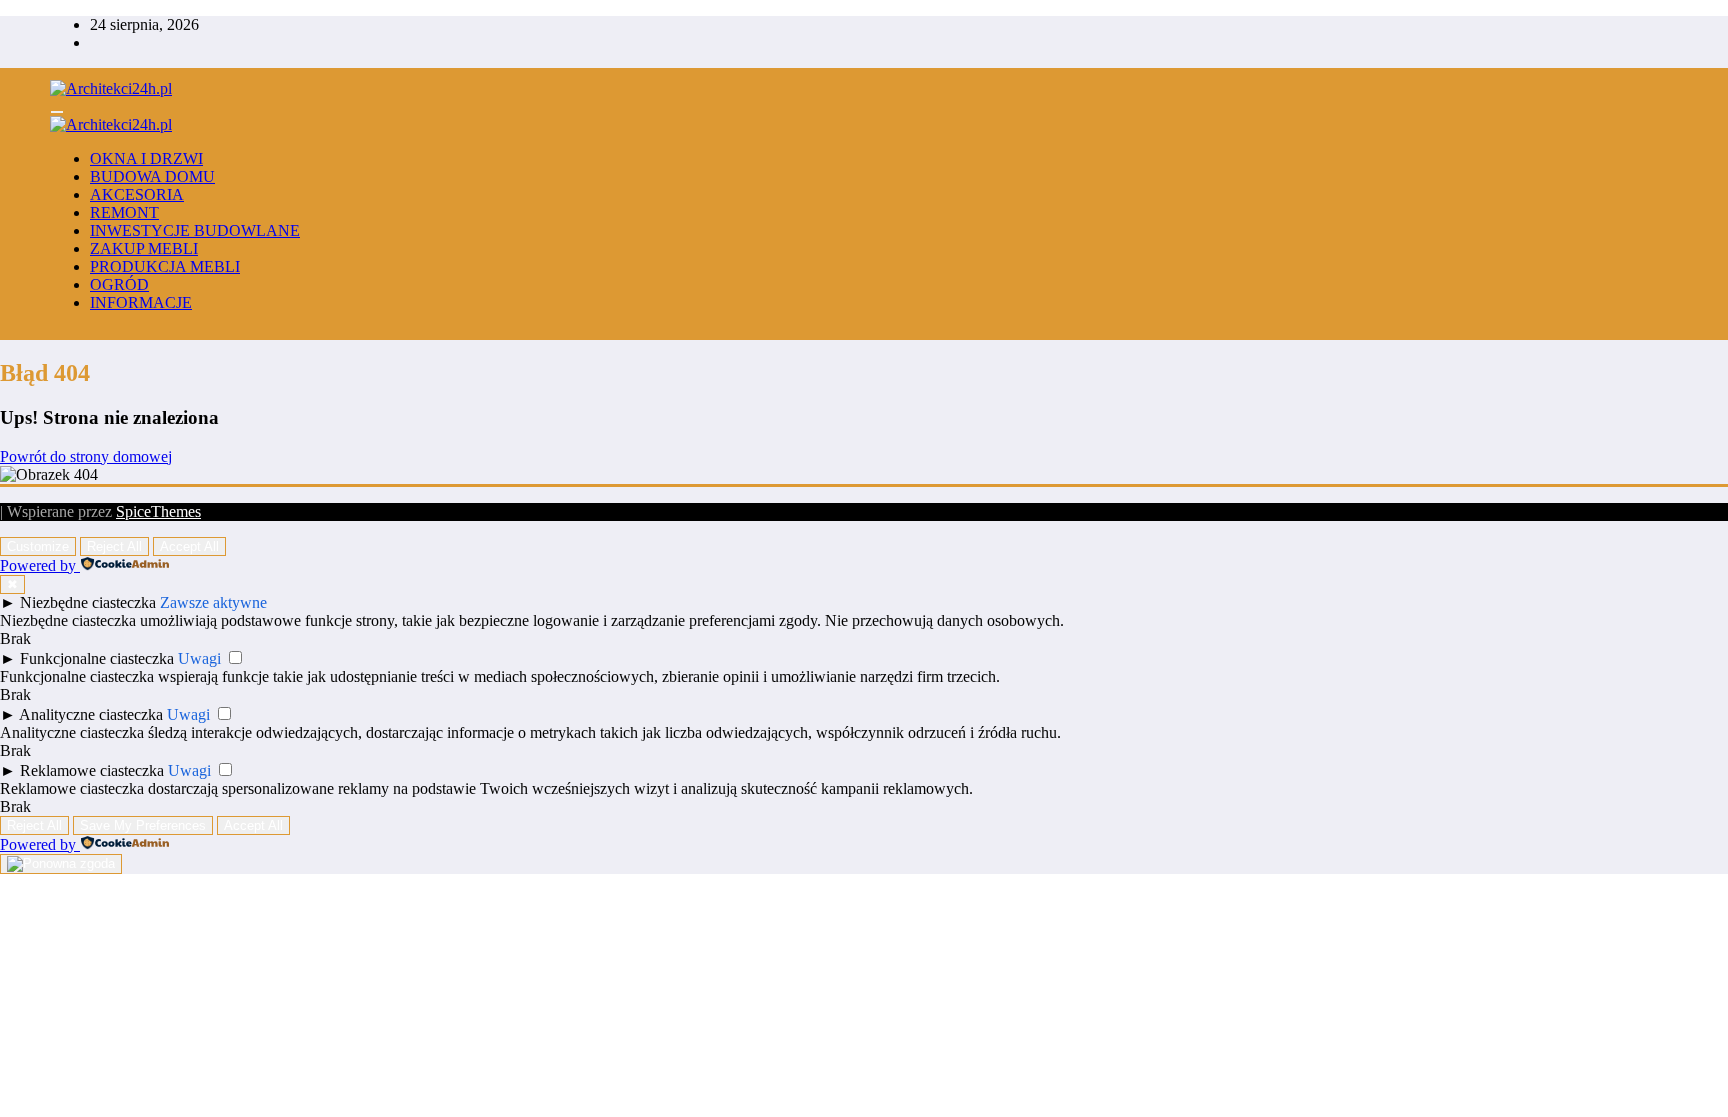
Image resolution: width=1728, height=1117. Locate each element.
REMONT (124, 212)
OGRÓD (119, 284)
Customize (38, 546)
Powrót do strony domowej (86, 456)
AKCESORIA (137, 194)
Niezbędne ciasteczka (88, 602)
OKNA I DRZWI (146, 158)
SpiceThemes (158, 511)
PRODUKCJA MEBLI (165, 266)
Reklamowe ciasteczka (92, 770)
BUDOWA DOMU (152, 176)
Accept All (189, 546)
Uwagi (199, 658)
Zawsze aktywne (213, 602)
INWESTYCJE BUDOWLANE (195, 230)
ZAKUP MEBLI (144, 248)
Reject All (114, 546)
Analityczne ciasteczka (91, 714)
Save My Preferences (143, 825)
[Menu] (57, 112)
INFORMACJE (141, 302)
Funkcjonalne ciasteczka (97, 658)
